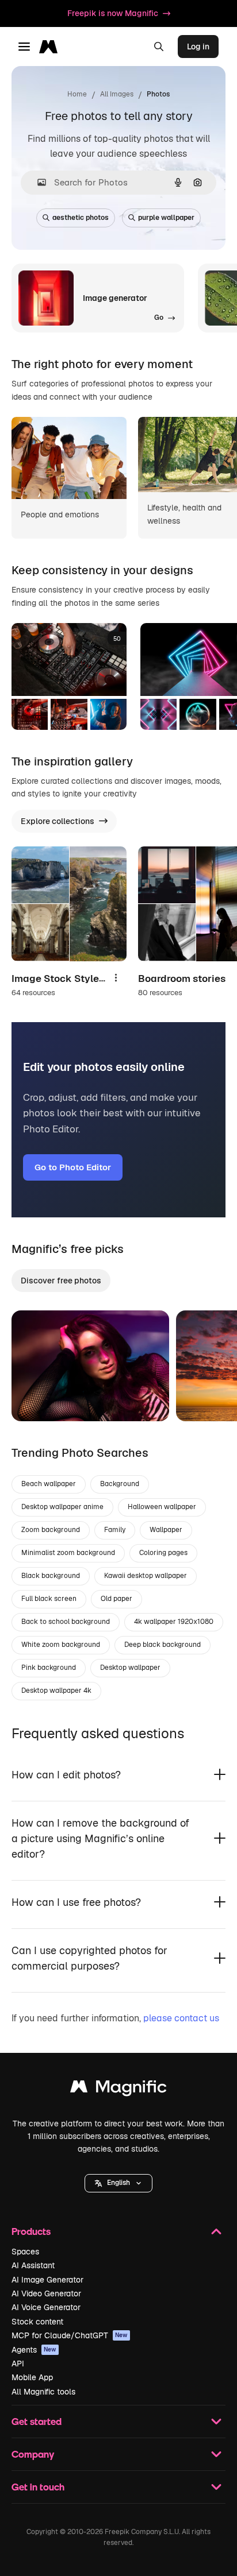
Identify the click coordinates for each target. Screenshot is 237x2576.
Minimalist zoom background (68, 1553)
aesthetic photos (81, 218)
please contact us (181, 2018)
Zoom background (51, 1530)
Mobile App (32, 2377)
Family (115, 1530)
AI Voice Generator (46, 2307)
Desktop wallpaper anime (62, 1507)
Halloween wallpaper (162, 1507)
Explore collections (58, 821)
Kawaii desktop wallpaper (146, 1576)
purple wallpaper (166, 218)
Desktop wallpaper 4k (56, 1691)
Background (120, 1484)
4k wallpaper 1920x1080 (174, 1622)
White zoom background (61, 1645)
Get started (37, 2421)
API (18, 2364)
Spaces (25, 2252)
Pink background (49, 1668)
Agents (34, 2350)
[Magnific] (118, 2089)
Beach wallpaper (49, 1484)
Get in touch (38, 2487)
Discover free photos (61, 1281)
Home (77, 94)
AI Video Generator (46, 2293)
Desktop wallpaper (130, 1668)
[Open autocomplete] (37, 182)
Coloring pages (163, 1553)
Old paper (116, 1599)
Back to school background (66, 1622)
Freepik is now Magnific (113, 13)
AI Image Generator (47, 2280)
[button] (118, 2183)
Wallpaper (166, 1530)
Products (31, 2231)
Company (33, 2454)
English (118, 2183)
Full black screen (49, 1599)
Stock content (37, 2322)
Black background (51, 1576)
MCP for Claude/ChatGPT (70, 2335)
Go (37, 1398)
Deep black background (163, 1645)
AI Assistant (33, 2265)
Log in (198, 47)
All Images (117, 94)
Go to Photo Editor (73, 1167)
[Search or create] (159, 47)
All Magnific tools (43, 2392)
